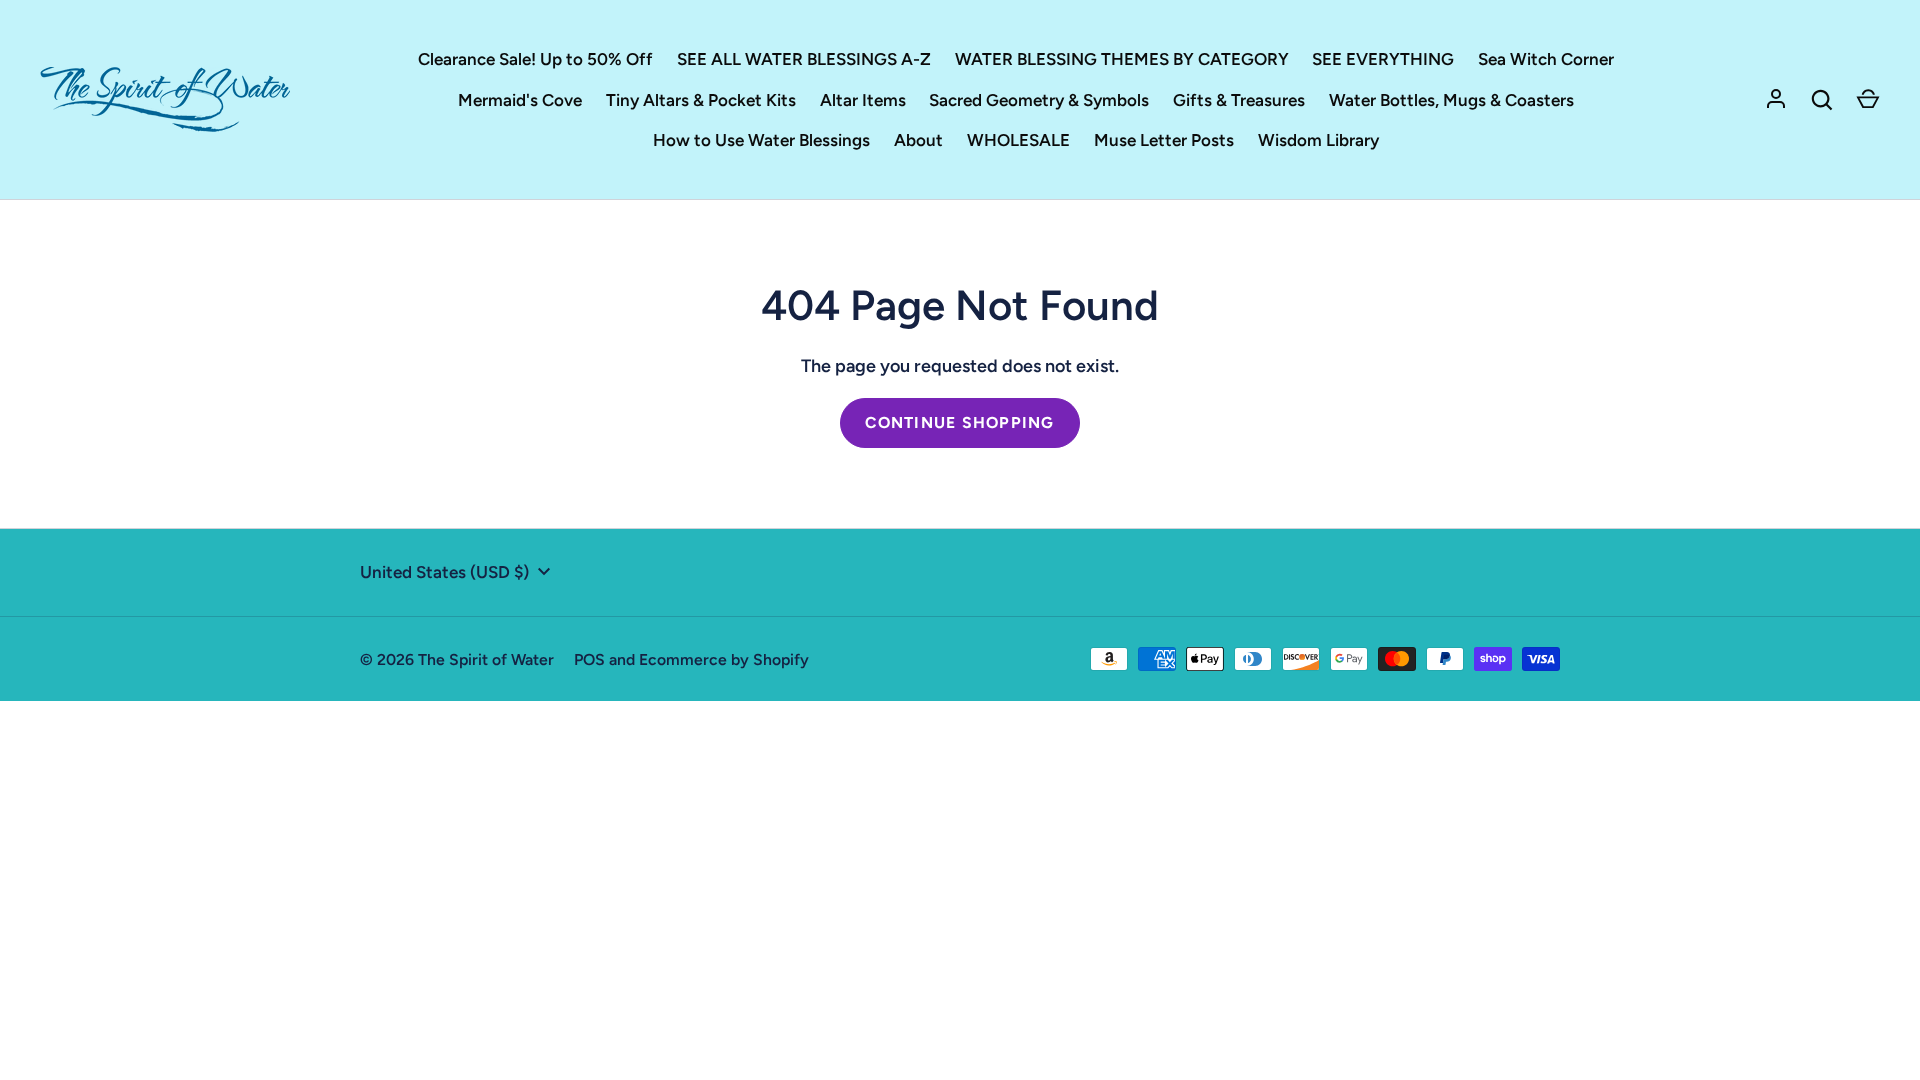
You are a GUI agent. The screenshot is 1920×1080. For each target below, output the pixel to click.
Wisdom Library (1318, 140)
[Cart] (1868, 100)
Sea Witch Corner (1546, 59)
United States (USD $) (444, 572)
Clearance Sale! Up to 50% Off (535, 59)
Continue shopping (959, 422)
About (918, 140)
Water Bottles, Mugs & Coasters (1451, 100)
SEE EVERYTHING (1383, 59)
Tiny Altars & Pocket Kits (701, 100)
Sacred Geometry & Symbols (1039, 100)
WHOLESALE (1018, 140)
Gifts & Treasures (1239, 100)
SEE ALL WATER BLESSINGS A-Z (804, 59)
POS (589, 659)
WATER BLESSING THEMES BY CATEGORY (1122, 59)
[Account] (1776, 100)
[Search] (1822, 100)
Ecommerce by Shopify (724, 659)
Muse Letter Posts (1164, 140)
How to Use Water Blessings (761, 140)
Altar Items (863, 100)
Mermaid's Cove (520, 100)
